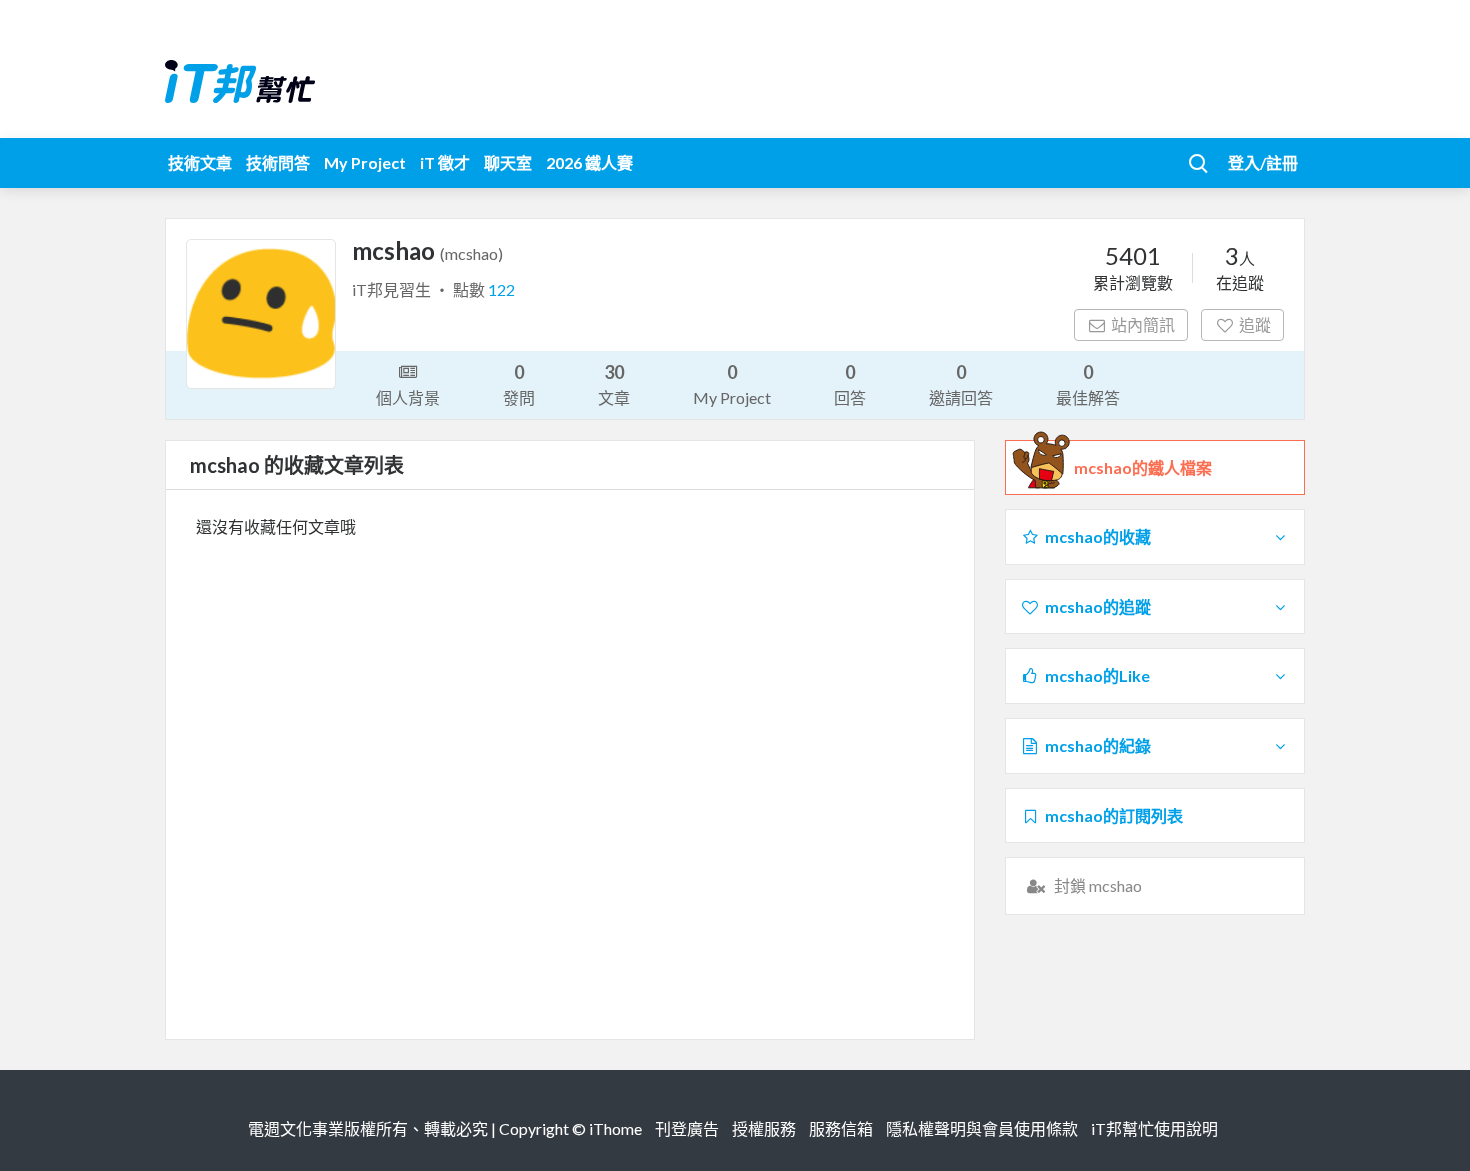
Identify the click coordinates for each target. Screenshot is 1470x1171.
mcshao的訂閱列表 (1114, 815)
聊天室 (508, 162)
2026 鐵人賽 (589, 162)
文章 (614, 384)
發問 (519, 384)
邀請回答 (961, 384)
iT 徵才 (445, 162)
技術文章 (200, 162)
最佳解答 (1088, 384)
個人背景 (408, 397)
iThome (615, 1128)
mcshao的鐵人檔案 (1143, 467)
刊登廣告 (687, 1128)
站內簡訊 (1143, 324)
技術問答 (278, 162)
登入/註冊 (1263, 162)
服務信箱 (841, 1128)
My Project (365, 162)
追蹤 (1255, 324)
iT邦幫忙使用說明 (1154, 1128)
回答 (850, 384)
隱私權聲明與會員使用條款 (982, 1128)
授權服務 (764, 1128)
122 (501, 289)
